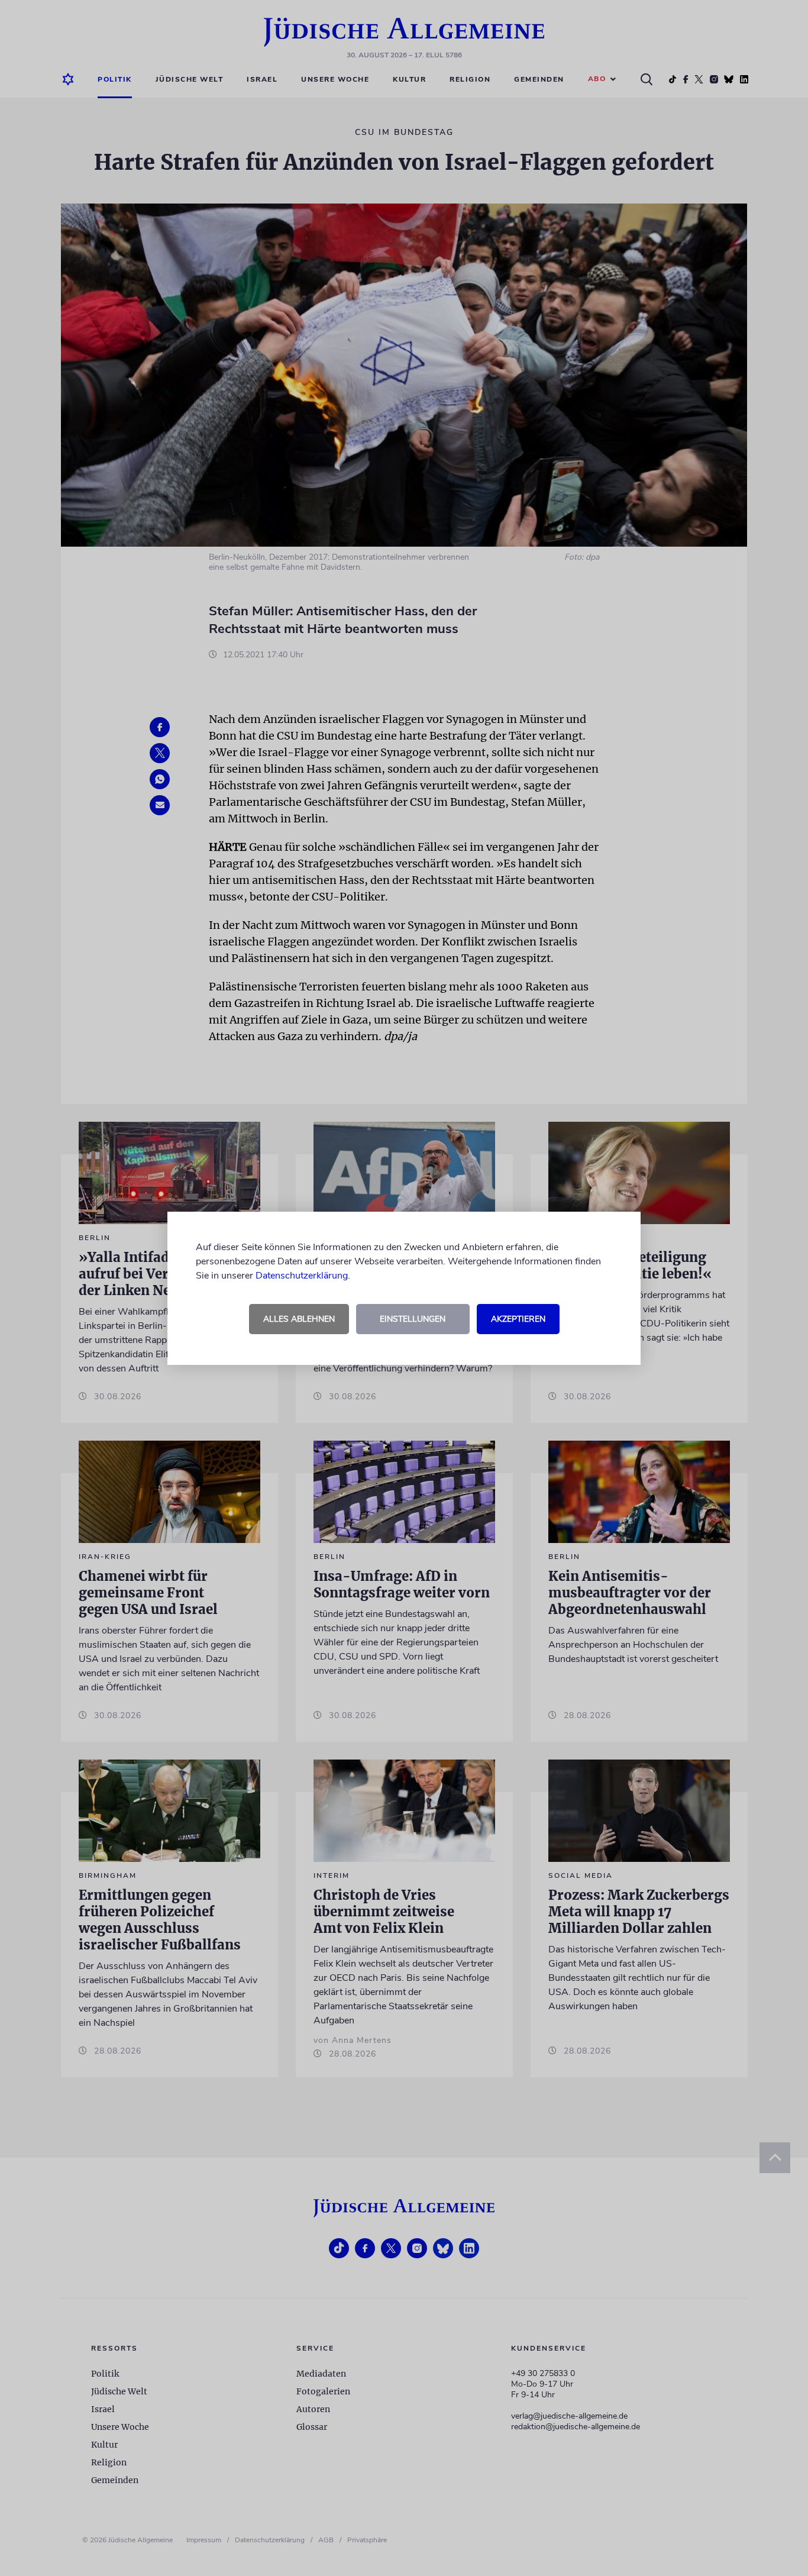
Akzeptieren (518, 1319)
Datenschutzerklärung (302, 1276)
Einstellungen (413, 1319)
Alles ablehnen (299, 1319)
